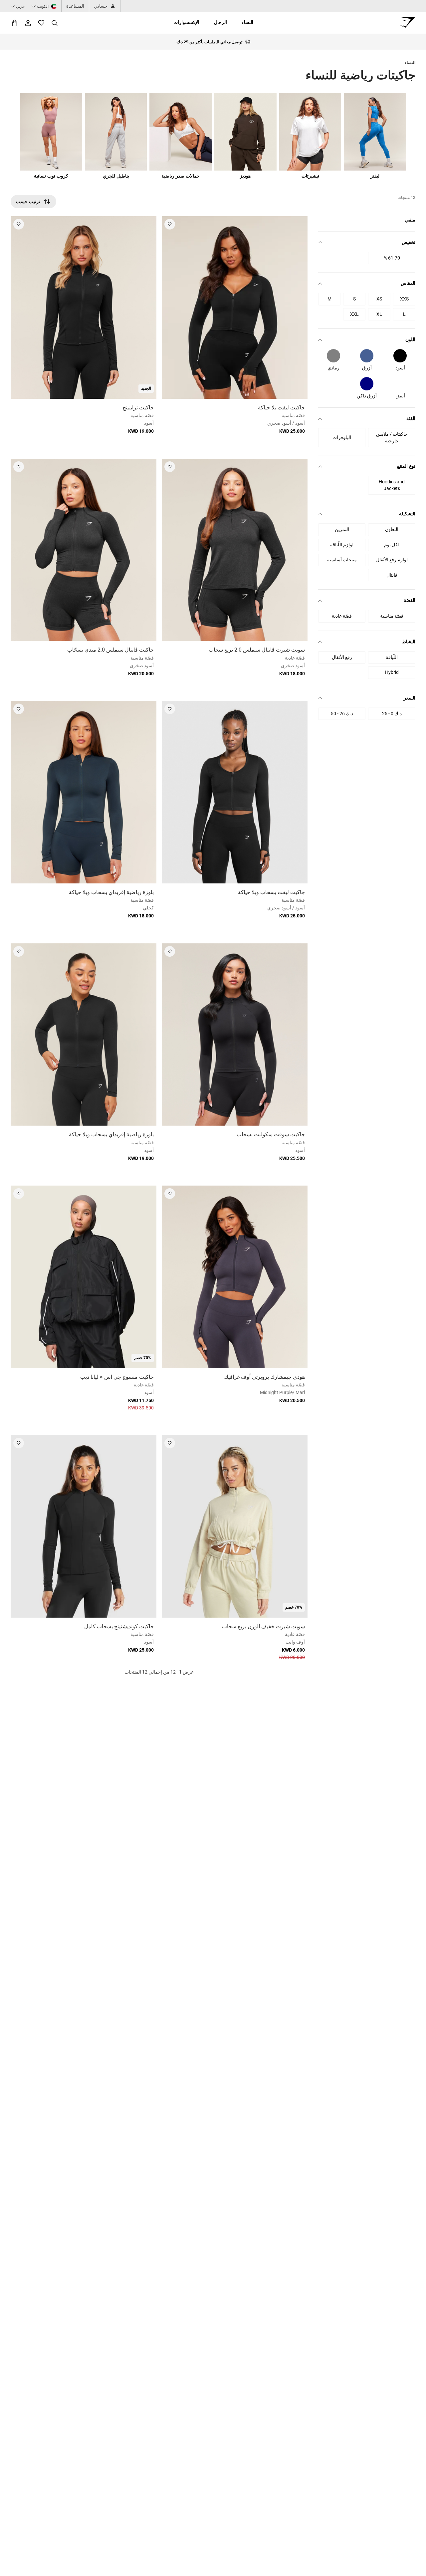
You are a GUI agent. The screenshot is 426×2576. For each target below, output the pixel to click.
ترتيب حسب (28, 202)
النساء (247, 22)
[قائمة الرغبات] (41, 23)
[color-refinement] (400, 356)
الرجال (220, 22)
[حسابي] (28, 23)
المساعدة (75, 6)
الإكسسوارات (186, 22)
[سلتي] (15, 23)
